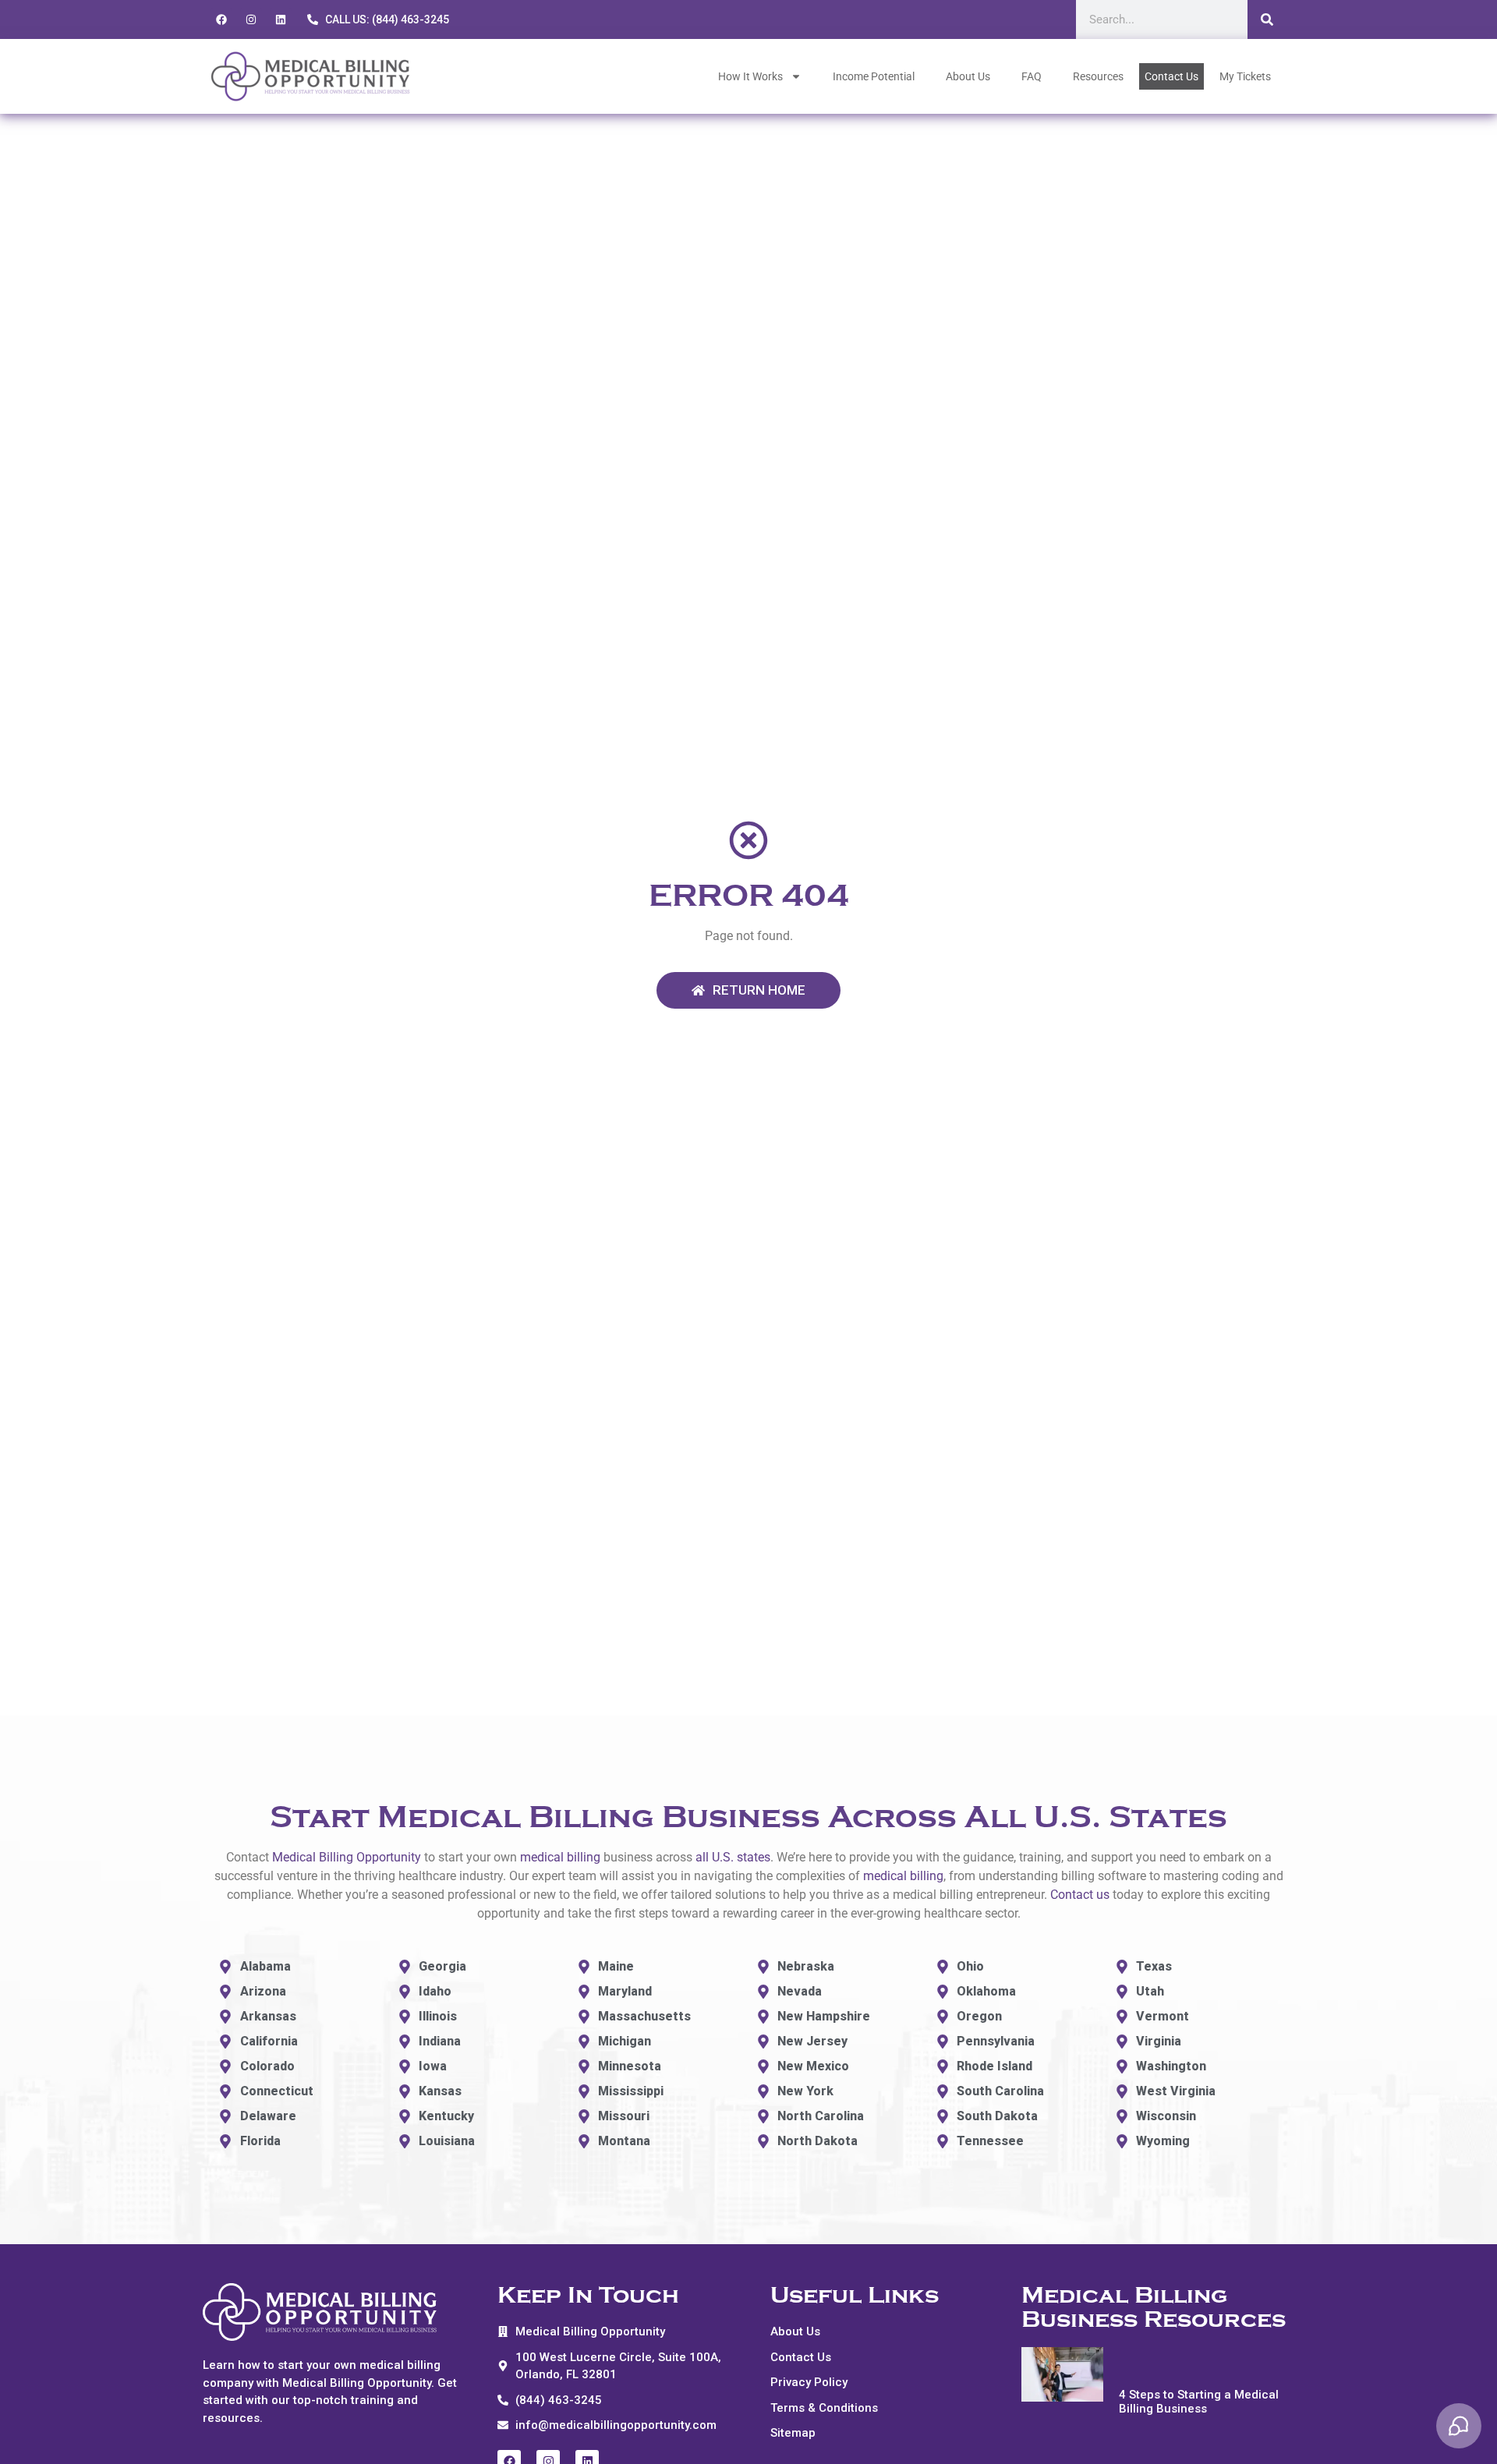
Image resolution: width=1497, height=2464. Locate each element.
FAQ (1032, 76)
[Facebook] (221, 19)
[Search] (1267, 19)
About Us (968, 76)
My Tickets (1245, 76)
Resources (1098, 76)
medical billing (560, 1857)
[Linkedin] (281, 19)
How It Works (750, 76)
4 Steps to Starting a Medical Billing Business (1199, 2402)
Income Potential (874, 76)
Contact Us (1171, 76)
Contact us (1080, 1895)
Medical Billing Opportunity (347, 1857)
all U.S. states (733, 1857)
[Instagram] (251, 19)
